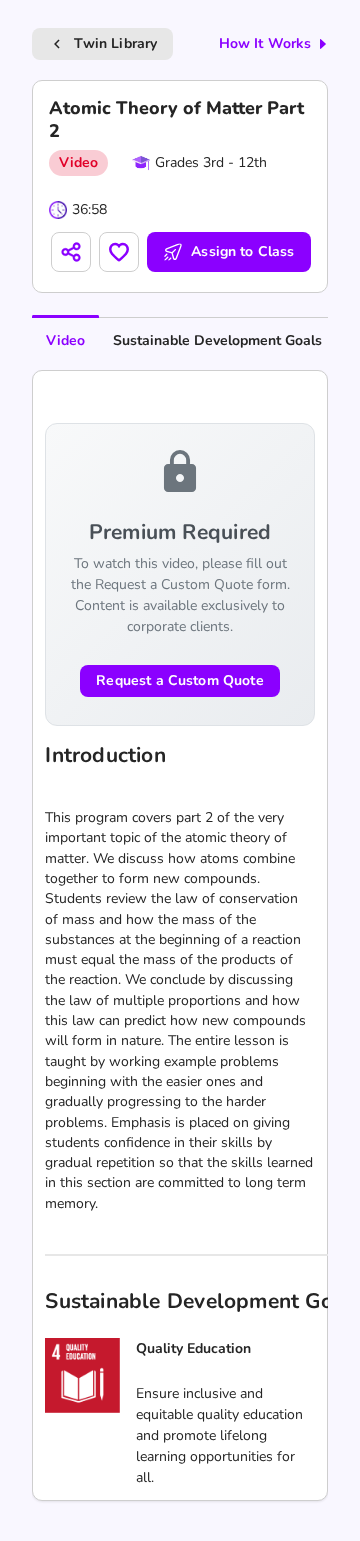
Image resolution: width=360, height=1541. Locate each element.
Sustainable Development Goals (217, 340)
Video (65, 340)
